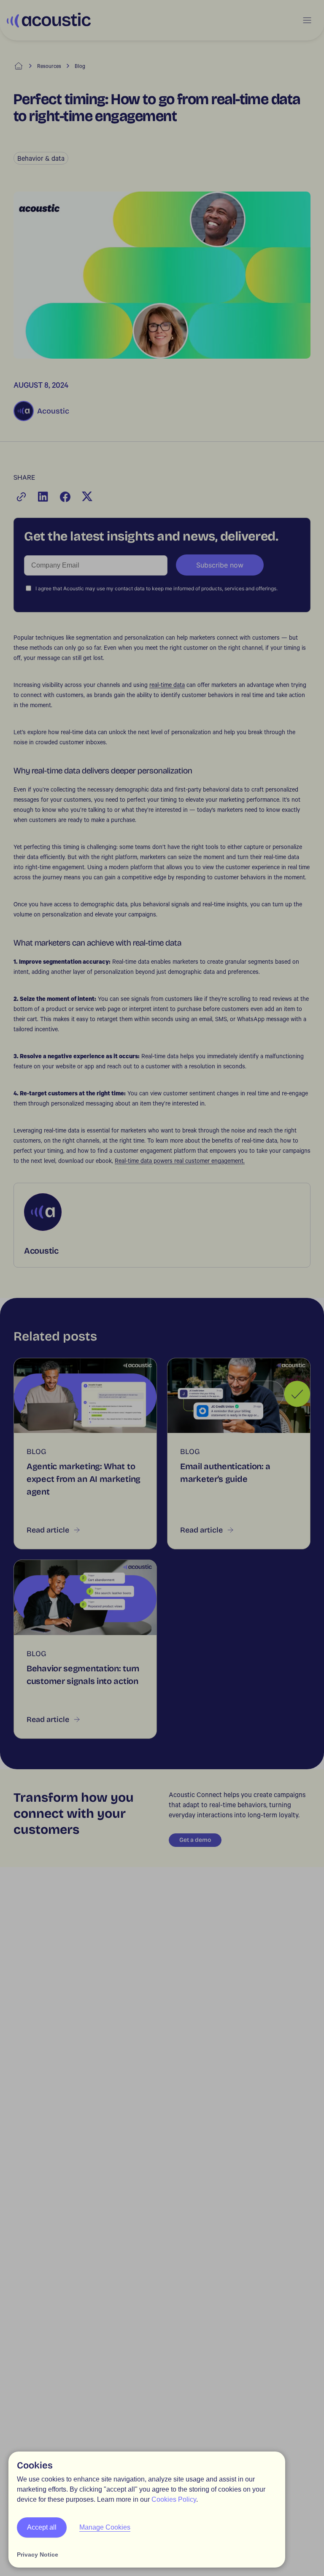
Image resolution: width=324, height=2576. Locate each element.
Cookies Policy (174, 2499)
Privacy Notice (38, 2554)
